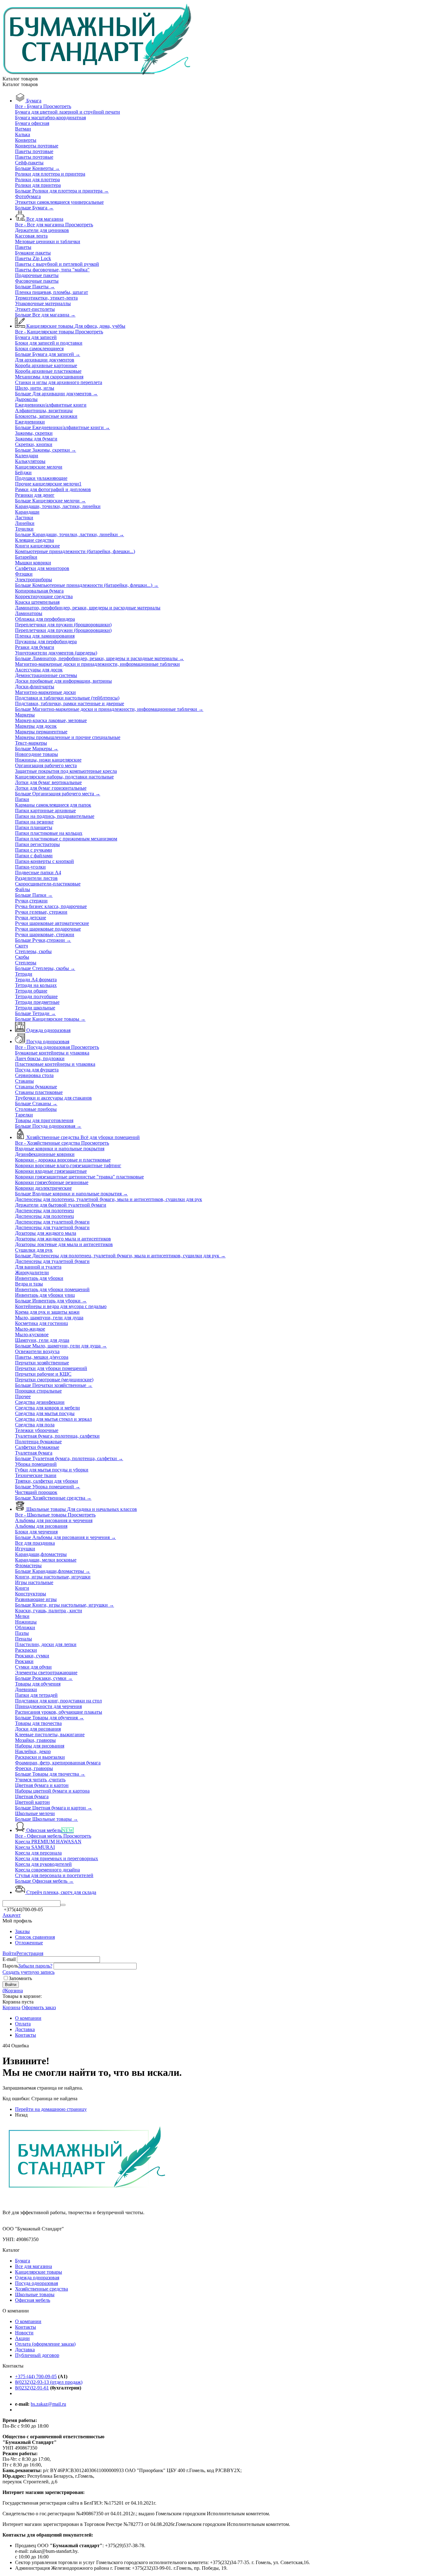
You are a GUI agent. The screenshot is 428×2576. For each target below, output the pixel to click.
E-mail (9, 1959)
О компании (28, 2321)
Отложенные (29, 1943)
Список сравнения (35, 1937)
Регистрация (30, 1953)
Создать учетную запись (29, 1972)
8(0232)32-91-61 (32, 2388)
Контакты (26, 2327)
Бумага (23, 2261)
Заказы (22, 1931)
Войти (9, 1953)
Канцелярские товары (39, 2272)
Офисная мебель (33, 2300)
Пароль (10, 1966)
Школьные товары (35, 2294)
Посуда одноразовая (37, 2283)
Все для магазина (34, 2266)
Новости (24, 2333)
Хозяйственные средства (42, 2289)
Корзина (11, 2007)
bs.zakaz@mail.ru (48, 2404)
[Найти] (63, 1905)
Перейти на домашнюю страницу (51, 2109)
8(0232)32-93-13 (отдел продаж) (49, 2382)
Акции (22, 2338)
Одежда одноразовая (37, 2278)
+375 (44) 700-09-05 (36, 2376)
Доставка (25, 2350)
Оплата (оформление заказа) (45, 2344)
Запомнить (20, 1978)
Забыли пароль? (35, 1966)
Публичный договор (37, 2355)
